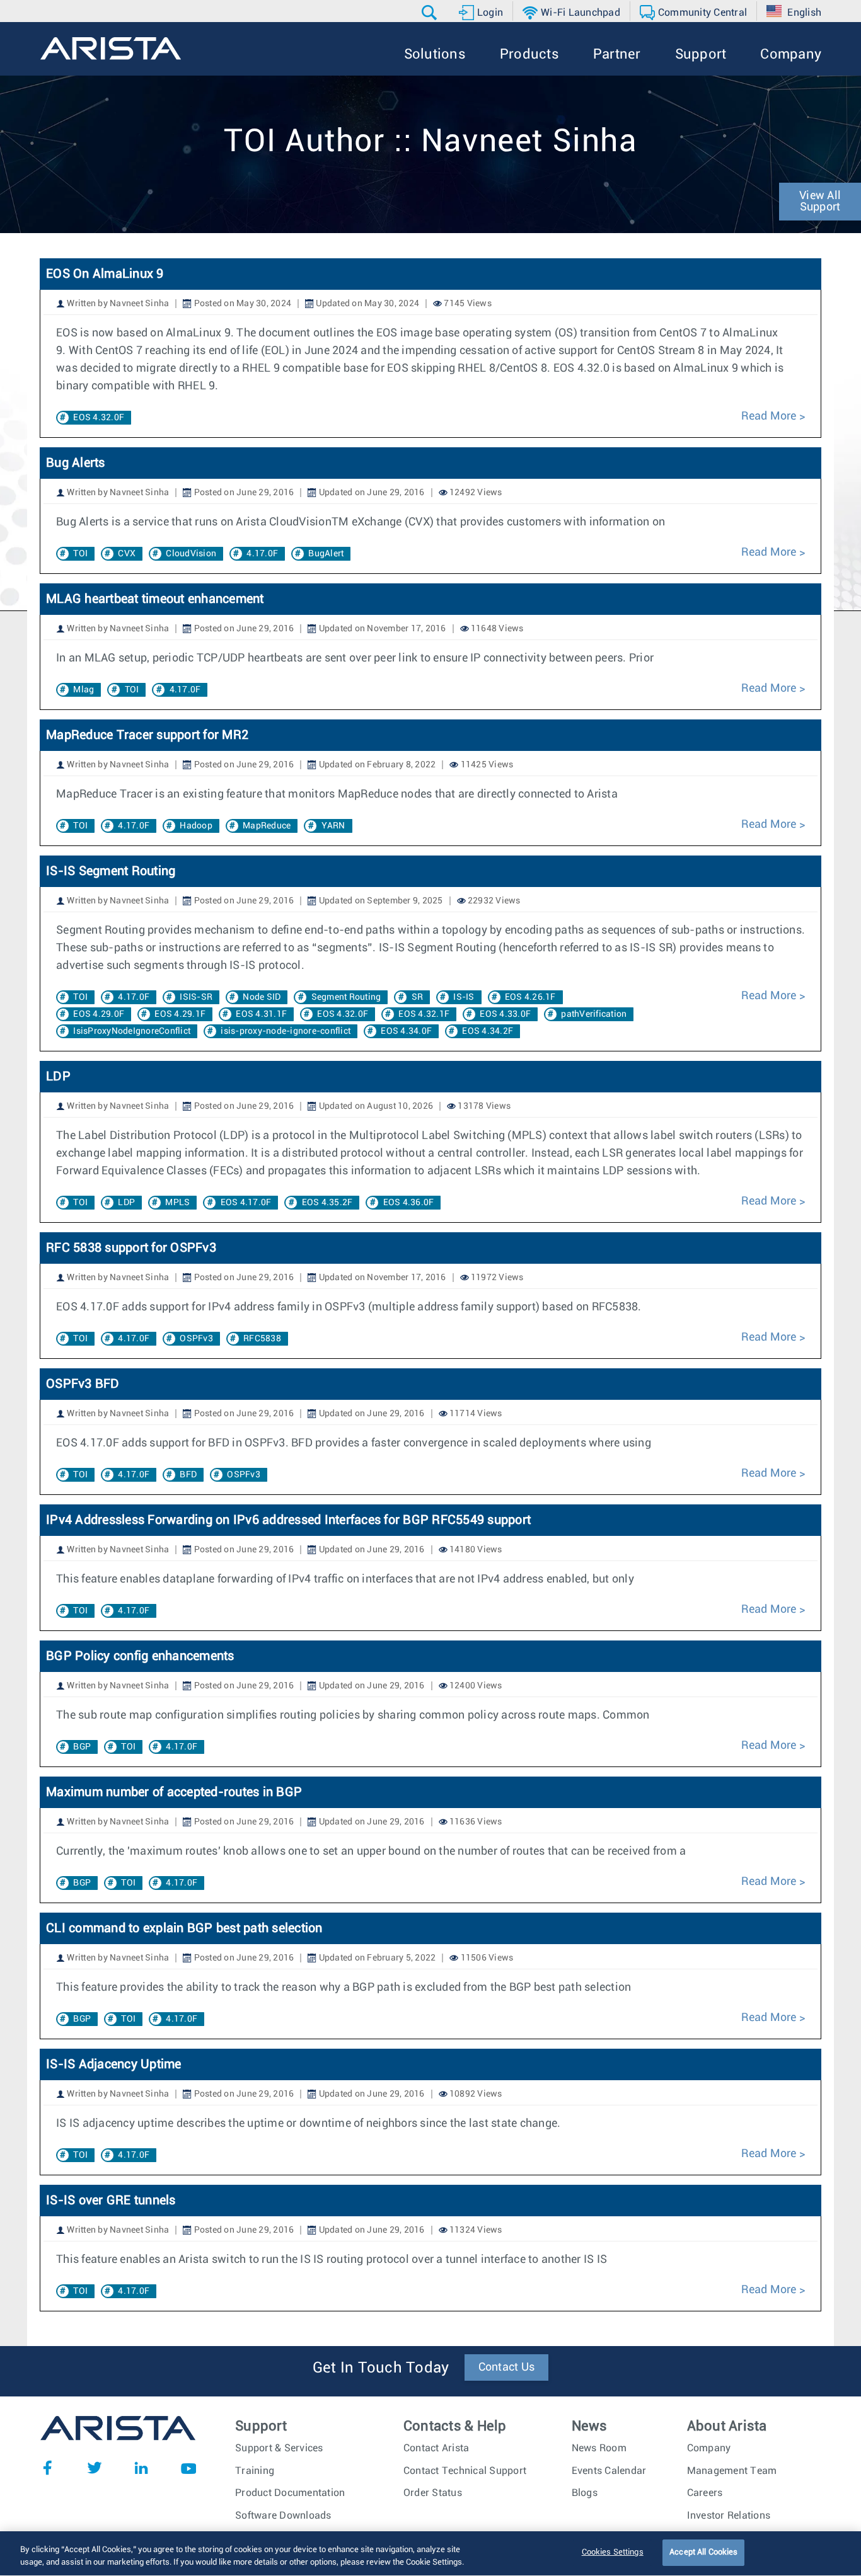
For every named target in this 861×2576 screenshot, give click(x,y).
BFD (188, 1475)
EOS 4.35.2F (327, 1203)
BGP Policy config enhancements (140, 1656)
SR (418, 997)
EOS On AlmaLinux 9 (105, 274)
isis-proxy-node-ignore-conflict (286, 1031)
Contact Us (507, 2367)
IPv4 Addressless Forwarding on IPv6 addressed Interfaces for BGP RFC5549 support (288, 1520)
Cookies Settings (613, 2552)
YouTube (188, 2468)
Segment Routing (346, 997)
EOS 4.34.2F (488, 1031)
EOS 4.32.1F (424, 1014)
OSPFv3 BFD (83, 1384)
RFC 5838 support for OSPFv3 (131, 1248)
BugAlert (326, 554)
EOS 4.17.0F (246, 1203)
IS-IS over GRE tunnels (111, 2201)
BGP (82, 1747)
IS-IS (464, 997)
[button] (431, 13)
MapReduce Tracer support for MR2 (147, 735)
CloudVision (191, 554)
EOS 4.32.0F (99, 418)
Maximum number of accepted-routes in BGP (174, 1792)
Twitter (95, 2468)
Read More (769, 416)
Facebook (47, 2468)
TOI (80, 554)
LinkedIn (141, 2468)
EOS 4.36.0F (409, 1203)
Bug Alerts (76, 463)
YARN (333, 826)
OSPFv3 (196, 1339)
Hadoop (196, 826)
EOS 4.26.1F (530, 997)
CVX (127, 554)
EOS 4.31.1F (261, 1014)
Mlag (84, 690)
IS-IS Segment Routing (111, 871)
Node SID (262, 997)
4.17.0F (262, 554)
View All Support (820, 202)
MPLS (177, 1203)
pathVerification (594, 1014)
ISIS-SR (196, 997)
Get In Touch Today (381, 2368)
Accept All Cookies (703, 2552)
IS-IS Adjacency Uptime (114, 2064)
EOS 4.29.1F (180, 1014)
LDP (58, 1077)
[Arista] (111, 49)
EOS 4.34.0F (406, 1031)
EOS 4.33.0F (505, 1014)
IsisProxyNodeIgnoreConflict (132, 1031)
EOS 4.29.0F (99, 1014)
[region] (430, 2554)
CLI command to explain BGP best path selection (184, 1928)
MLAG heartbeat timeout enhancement (155, 599)
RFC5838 (262, 1339)
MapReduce (267, 826)
